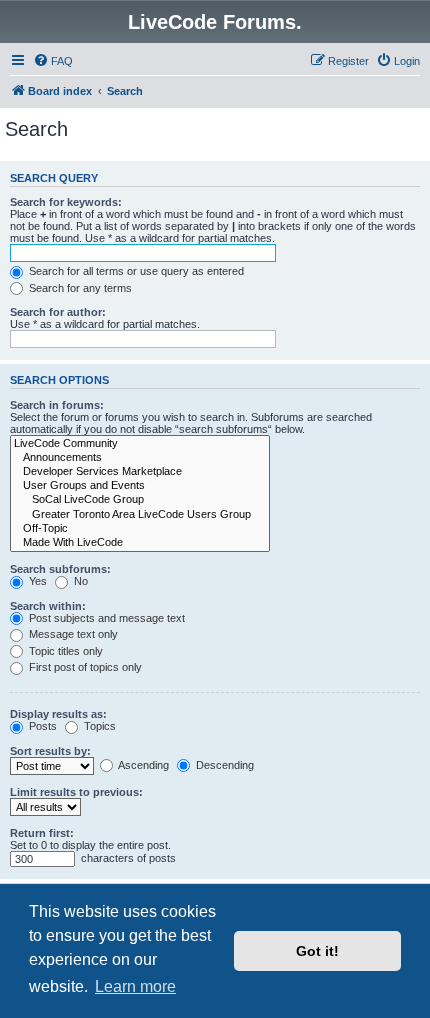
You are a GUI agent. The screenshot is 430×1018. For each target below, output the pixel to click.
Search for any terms (79, 288)
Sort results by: (50, 751)
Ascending (142, 765)
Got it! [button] (317, 951)
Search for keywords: (66, 202)
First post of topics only (84, 667)
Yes (36, 581)
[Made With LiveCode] (140, 543)
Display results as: (58, 714)
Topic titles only (64, 651)
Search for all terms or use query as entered (135, 271)
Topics (98, 726)
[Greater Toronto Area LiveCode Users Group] (140, 515)
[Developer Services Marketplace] (140, 472)
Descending (223, 765)
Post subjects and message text (105, 618)
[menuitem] (53, 61)
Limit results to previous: (76, 792)
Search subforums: (60, 569)
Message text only (72, 634)
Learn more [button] (135, 986)
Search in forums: (57, 405)
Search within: (48, 606)
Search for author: (58, 312)
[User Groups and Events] (140, 486)
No (79, 581)
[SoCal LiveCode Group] (140, 500)
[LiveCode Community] (140, 444)
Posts (41, 726)
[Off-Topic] (140, 529)
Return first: (42, 833)
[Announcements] (140, 458)
